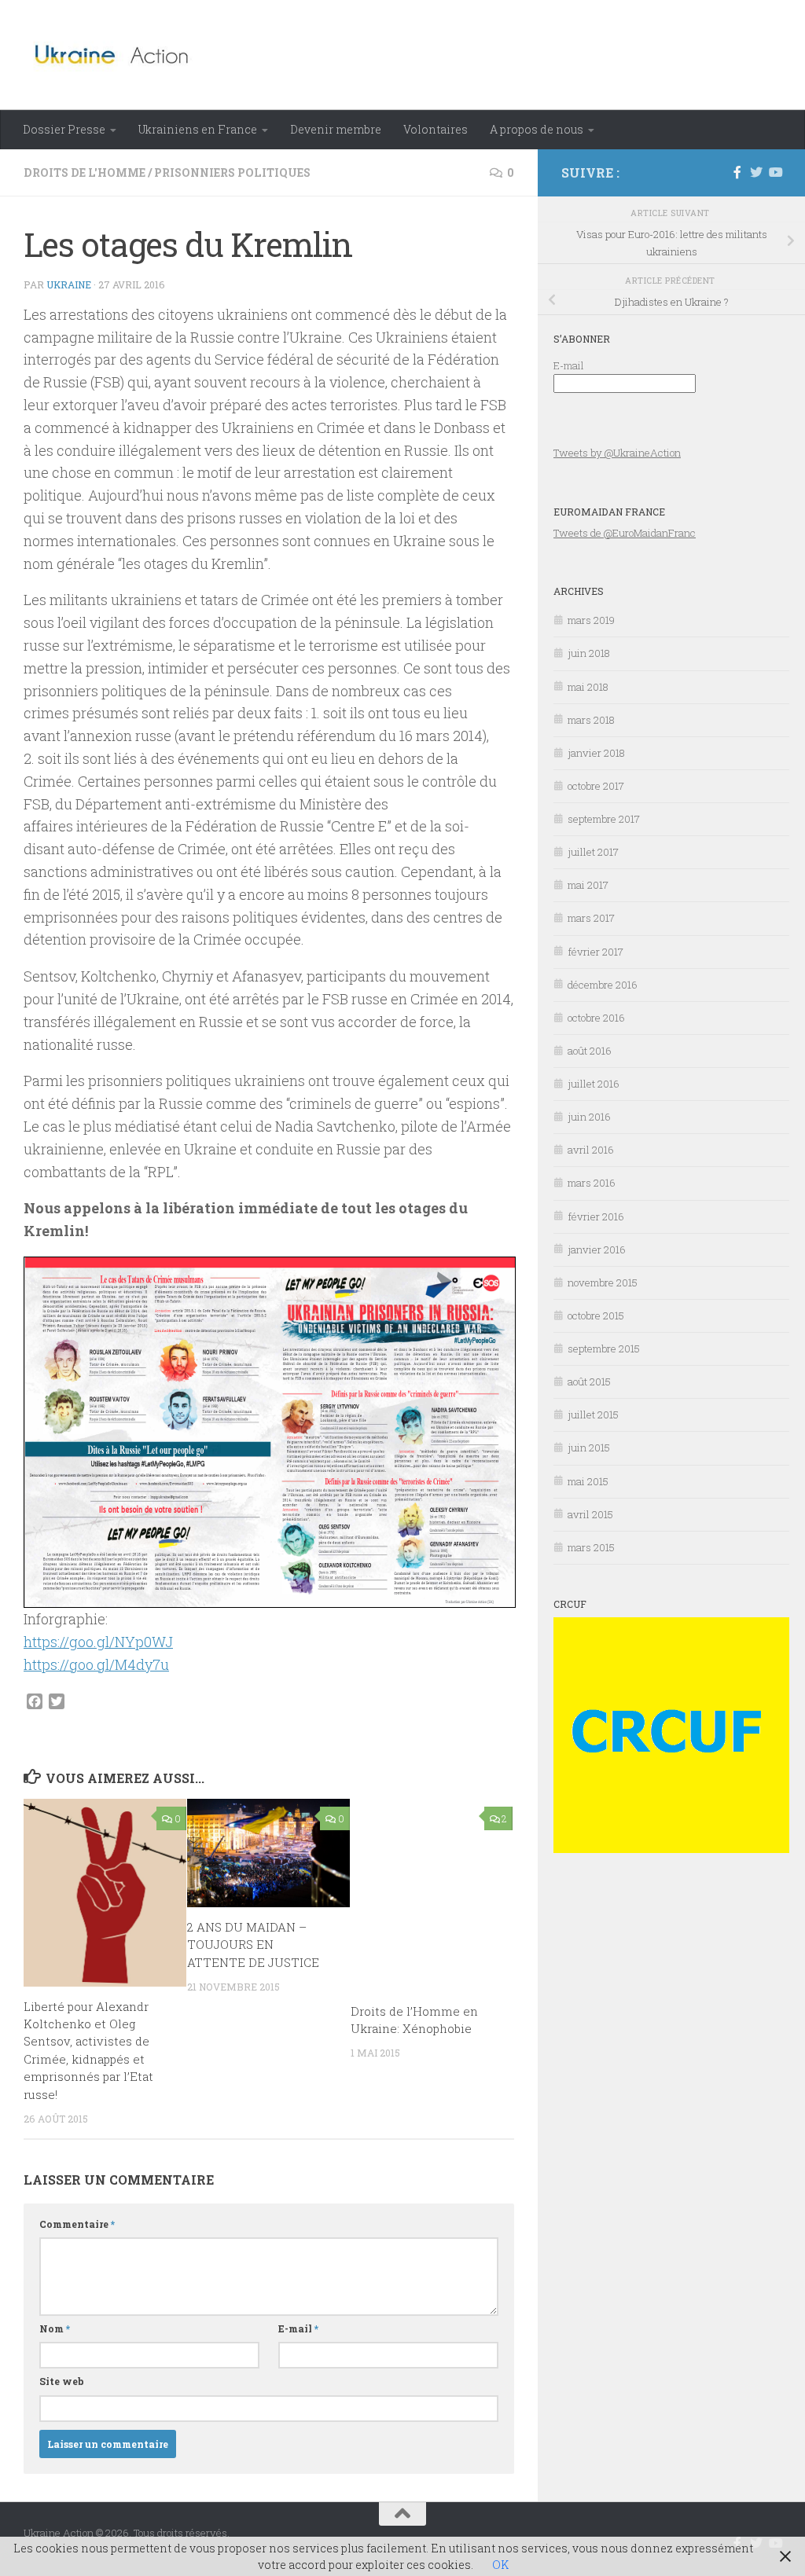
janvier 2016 (597, 1249)
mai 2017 (588, 885)
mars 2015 (591, 1547)
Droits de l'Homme (85, 172)
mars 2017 (591, 918)
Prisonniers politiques (232, 172)
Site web (62, 2381)
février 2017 (595, 952)
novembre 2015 (603, 1282)
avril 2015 (590, 1514)
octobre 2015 (596, 1316)
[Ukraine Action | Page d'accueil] (117, 55)
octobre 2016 (596, 1018)
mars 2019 (591, 620)
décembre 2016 (603, 985)
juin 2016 (589, 1117)
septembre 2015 (604, 1349)
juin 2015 (589, 1448)
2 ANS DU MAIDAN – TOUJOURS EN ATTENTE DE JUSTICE (253, 1945)
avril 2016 (591, 1150)
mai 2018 (588, 687)
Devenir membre (336, 129)
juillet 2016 (594, 1084)
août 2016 (590, 1051)
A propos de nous (537, 129)
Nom (55, 2328)
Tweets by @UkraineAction (617, 453)
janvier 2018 (596, 753)
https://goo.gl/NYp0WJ (98, 1642)
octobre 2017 (596, 786)
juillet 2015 (593, 1415)
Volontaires (436, 129)
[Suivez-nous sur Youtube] (775, 172)
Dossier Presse (64, 129)
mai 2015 (588, 1481)
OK (500, 2565)
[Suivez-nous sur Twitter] (756, 172)
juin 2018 (589, 653)
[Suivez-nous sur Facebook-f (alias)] (737, 172)
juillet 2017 (593, 852)
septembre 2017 (604, 819)
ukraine (69, 284)
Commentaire (77, 2224)
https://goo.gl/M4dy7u (96, 1664)
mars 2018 (591, 720)
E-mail (298, 2328)
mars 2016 (592, 1183)
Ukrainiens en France (198, 129)
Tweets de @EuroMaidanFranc (625, 533)
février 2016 (596, 1216)
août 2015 (589, 1382)
